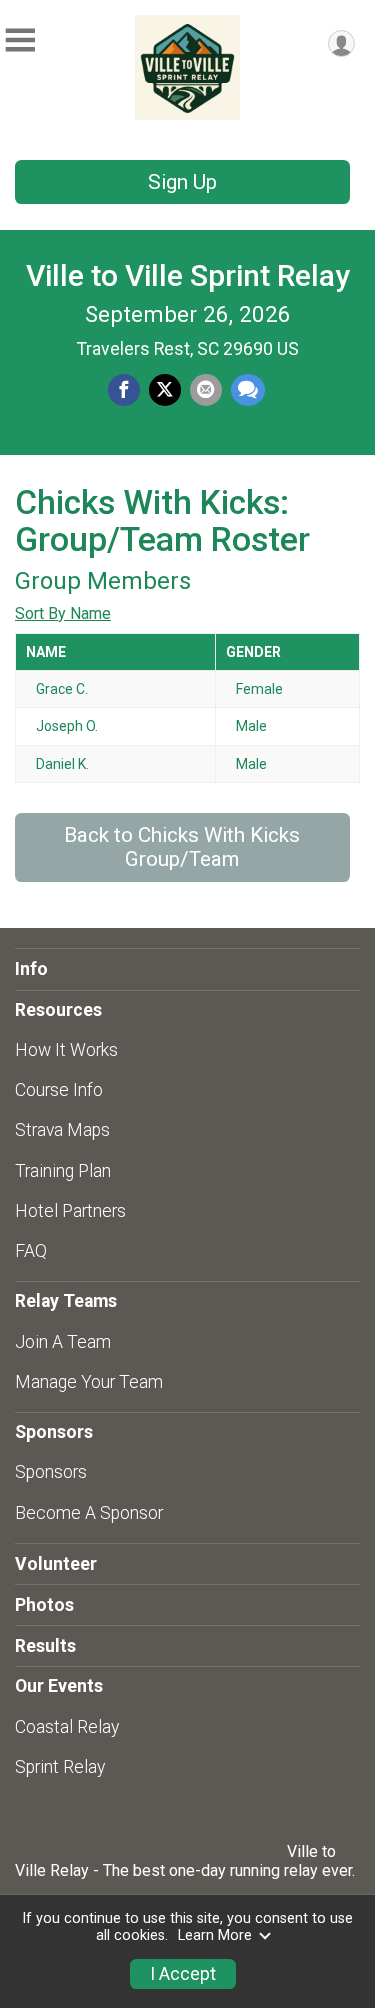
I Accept (183, 1974)
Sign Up (182, 182)
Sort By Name (63, 613)
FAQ (31, 1251)
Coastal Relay (67, 1727)
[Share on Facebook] (124, 390)
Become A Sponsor (89, 1513)
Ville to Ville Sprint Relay (188, 275)
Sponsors (51, 1472)
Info (31, 969)
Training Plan (63, 1171)
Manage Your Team (89, 1382)
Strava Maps (62, 1130)
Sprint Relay (60, 1767)
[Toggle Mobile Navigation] (20, 40)
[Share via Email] (206, 390)
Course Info (59, 1090)
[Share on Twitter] (165, 390)
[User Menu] (341, 43)
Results (45, 1646)
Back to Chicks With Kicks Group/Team (182, 847)
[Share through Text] (248, 390)
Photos (44, 1605)
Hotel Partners (70, 1211)
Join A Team (63, 1342)
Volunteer (56, 1564)
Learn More (215, 1935)
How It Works (66, 1050)
